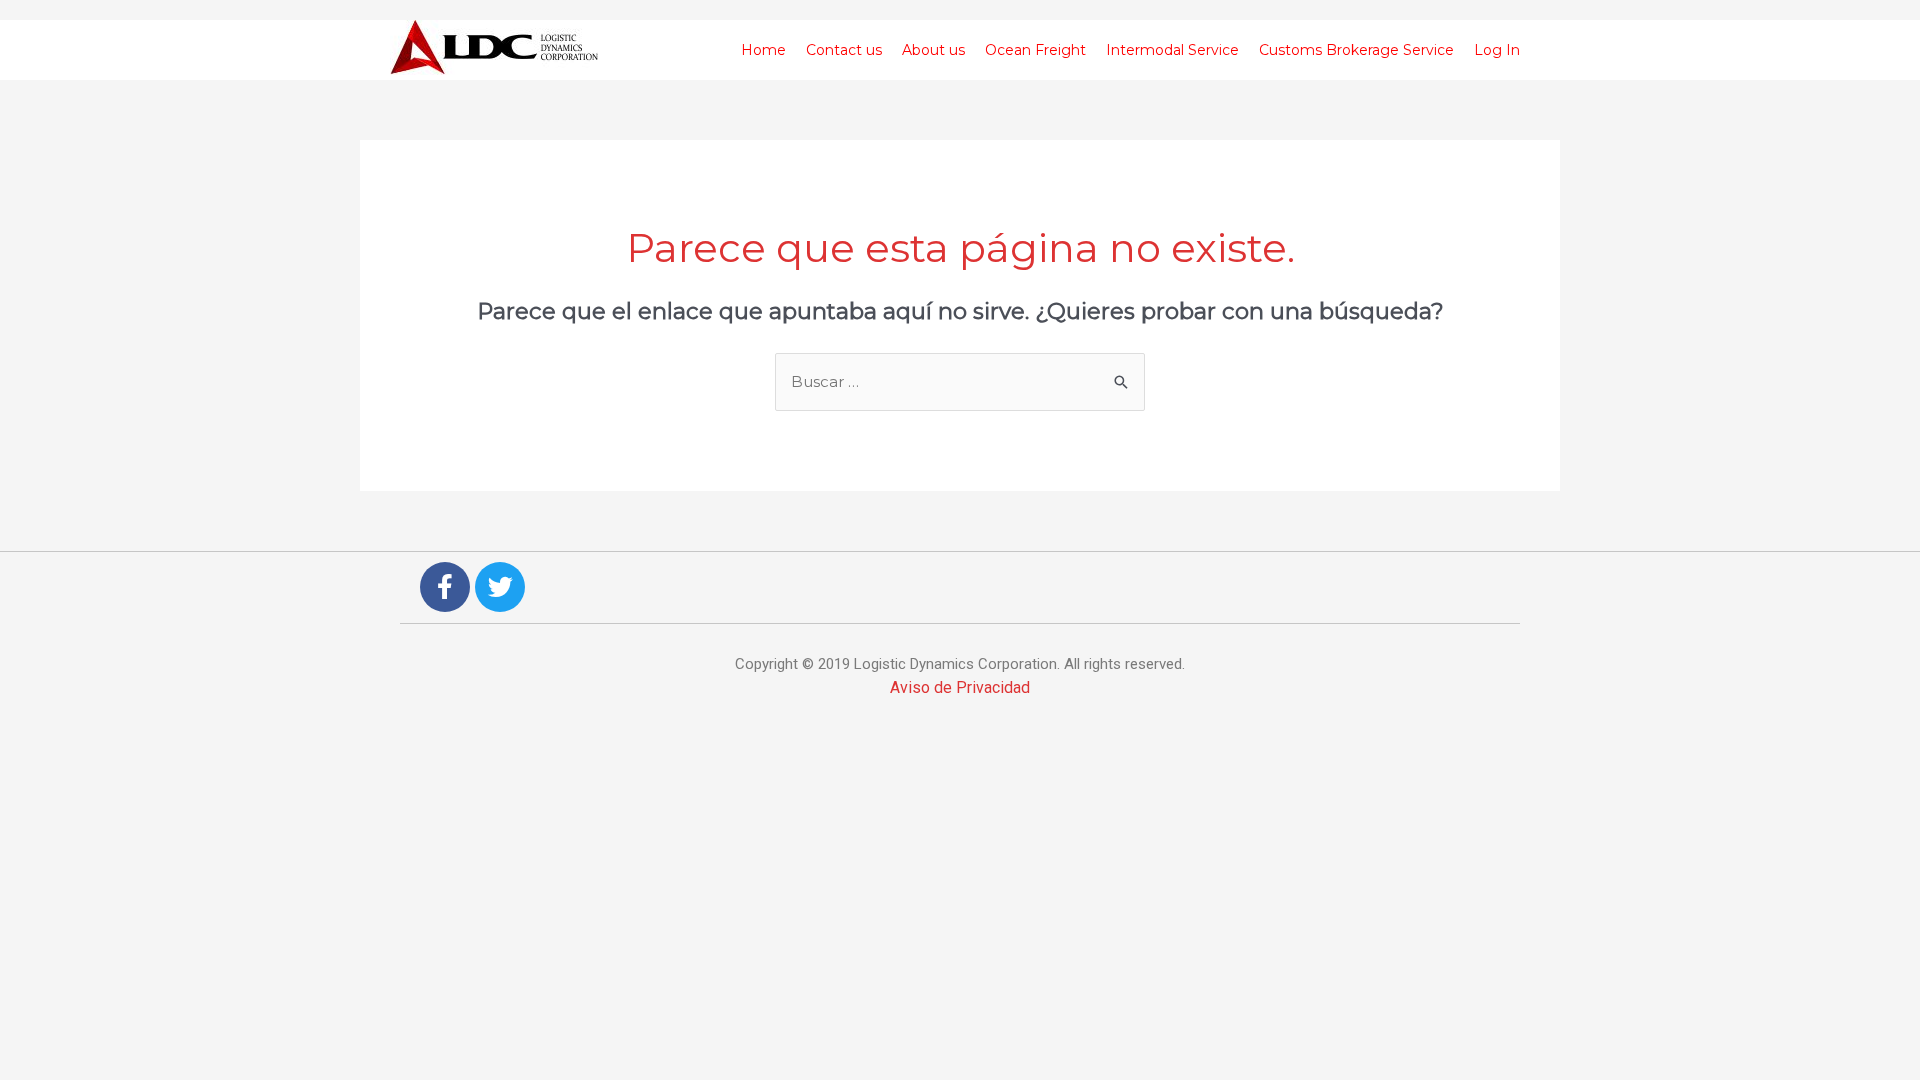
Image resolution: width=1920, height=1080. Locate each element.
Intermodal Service (1172, 50)
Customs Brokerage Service (1356, 50)
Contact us (844, 50)
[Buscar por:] (960, 381)
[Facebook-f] (445, 587)
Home (763, 50)
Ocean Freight (1035, 50)
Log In (1497, 50)
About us (933, 50)
